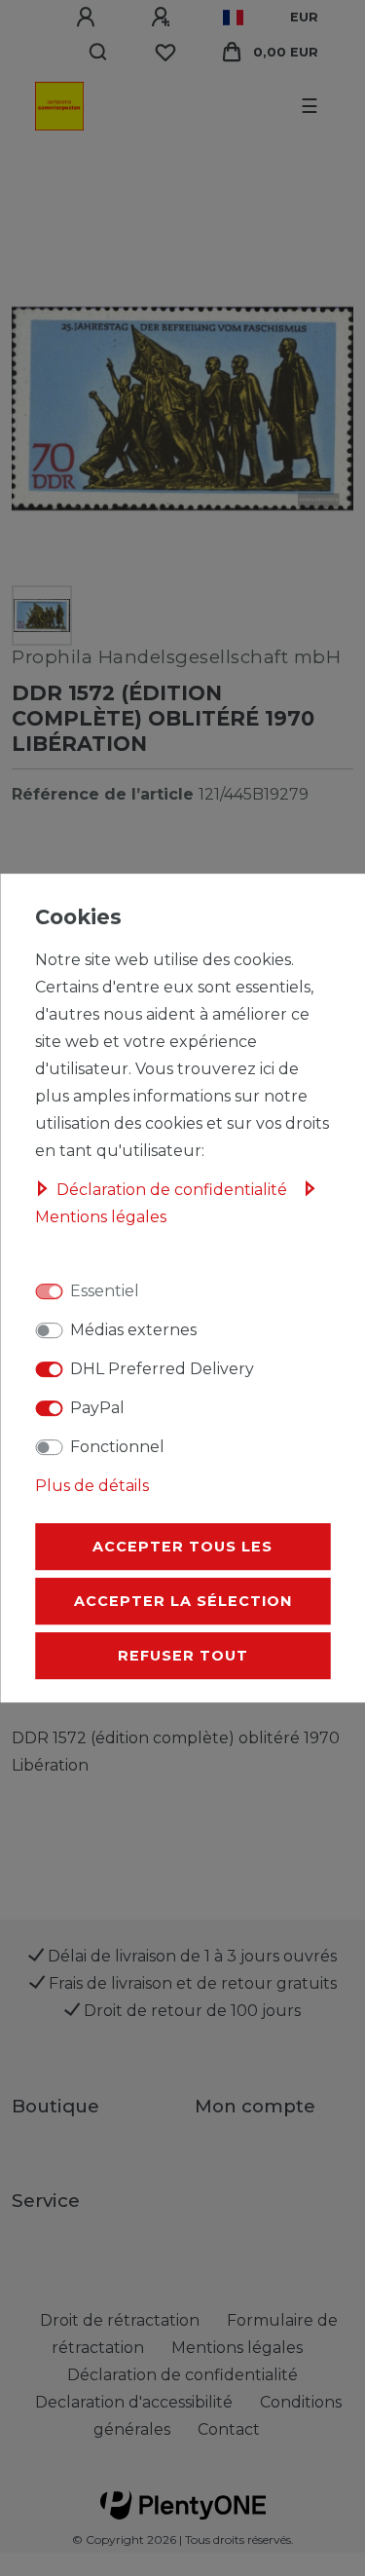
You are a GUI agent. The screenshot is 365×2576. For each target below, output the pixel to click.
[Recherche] (99, 53)
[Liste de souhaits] (165, 53)
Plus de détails (92, 1486)
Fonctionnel (117, 1447)
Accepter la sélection (183, 1601)
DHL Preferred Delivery (162, 1369)
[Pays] (233, 18)
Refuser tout (183, 1656)
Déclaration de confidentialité (174, 1190)
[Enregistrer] (164, 18)
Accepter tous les (182, 1547)
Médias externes (133, 1330)
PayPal (97, 1408)
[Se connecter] (89, 18)
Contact (229, 2429)
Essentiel (105, 1291)
